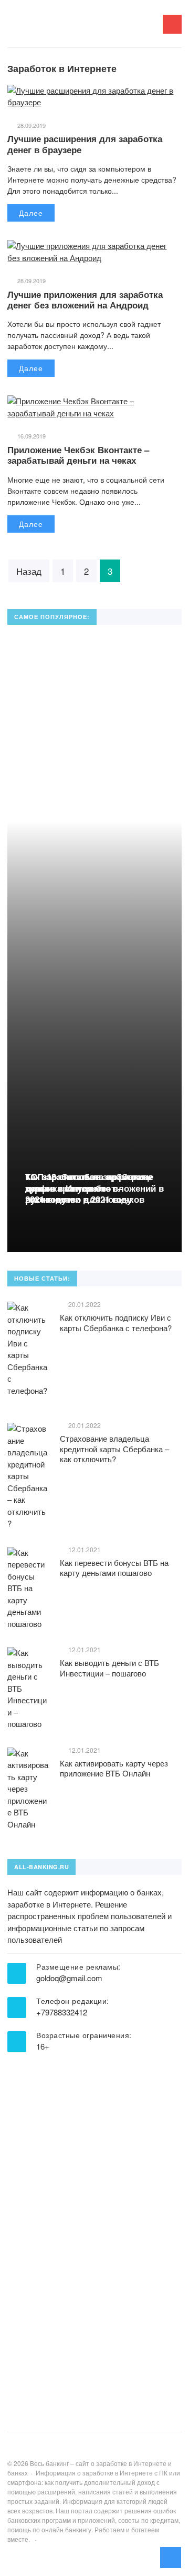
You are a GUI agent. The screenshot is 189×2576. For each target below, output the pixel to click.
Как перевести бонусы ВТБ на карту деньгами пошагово (114, 1568)
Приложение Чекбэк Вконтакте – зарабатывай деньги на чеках (78, 455)
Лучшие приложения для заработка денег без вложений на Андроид (85, 299)
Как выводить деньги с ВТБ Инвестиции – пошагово (109, 1668)
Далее (31, 213)
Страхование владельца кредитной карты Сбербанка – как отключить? (114, 1449)
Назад (29, 571)
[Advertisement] (86, 2229)
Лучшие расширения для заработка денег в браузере (85, 144)
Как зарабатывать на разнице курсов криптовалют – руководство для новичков (89, 1188)
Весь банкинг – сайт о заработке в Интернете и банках (86, 29)
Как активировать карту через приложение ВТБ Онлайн (114, 1768)
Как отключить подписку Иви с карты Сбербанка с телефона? (116, 1322)
